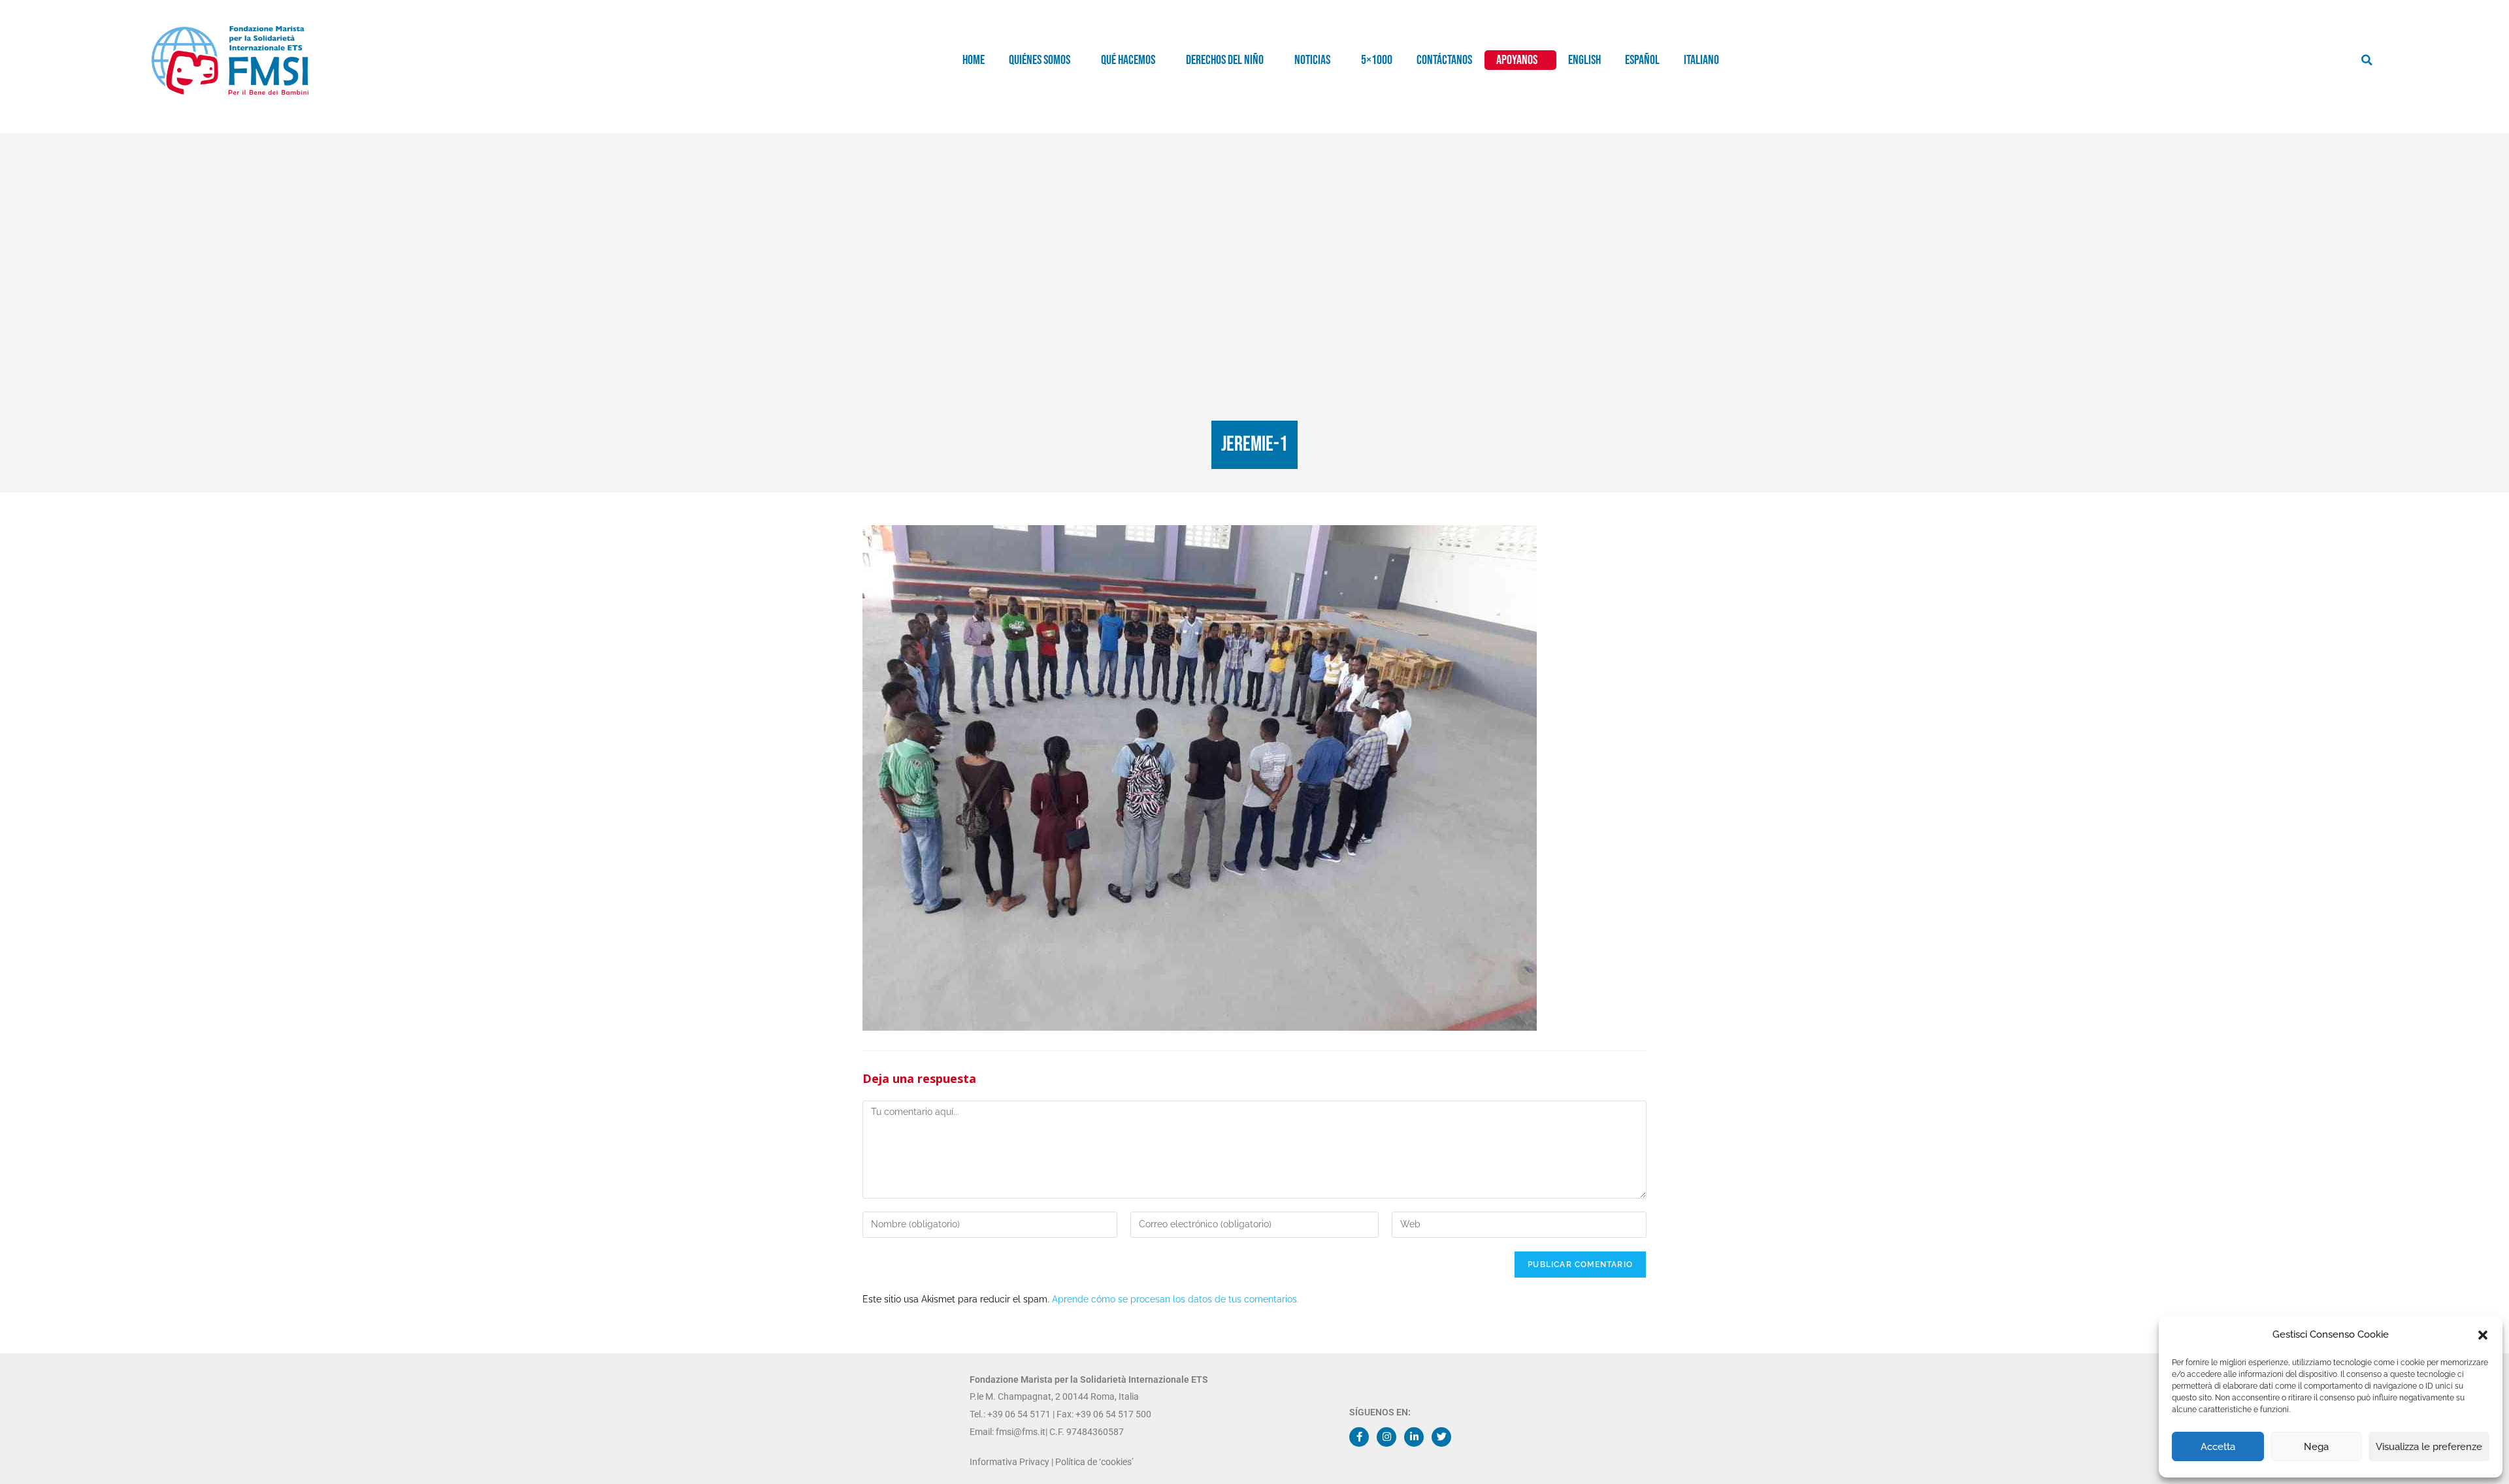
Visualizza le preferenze (2429, 1447)
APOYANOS (1517, 60)
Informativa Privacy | (1012, 1462)
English (1584, 60)
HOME (974, 60)
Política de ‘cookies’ (1094, 1462)
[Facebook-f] (1359, 1437)
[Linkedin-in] (1414, 1437)
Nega (2316, 1447)
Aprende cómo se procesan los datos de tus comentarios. (1175, 1299)
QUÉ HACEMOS (1128, 60)
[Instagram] (1386, 1437)
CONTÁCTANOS (1444, 60)
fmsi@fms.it (1020, 1432)
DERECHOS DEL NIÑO (1225, 60)
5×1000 (1377, 60)
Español (1642, 60)
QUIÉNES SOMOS (1040, 60)
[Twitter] (1441, 1437)
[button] (2483, 1335)
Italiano (1701, 60)
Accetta (2218, 1447)
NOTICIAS (1312, 60)
